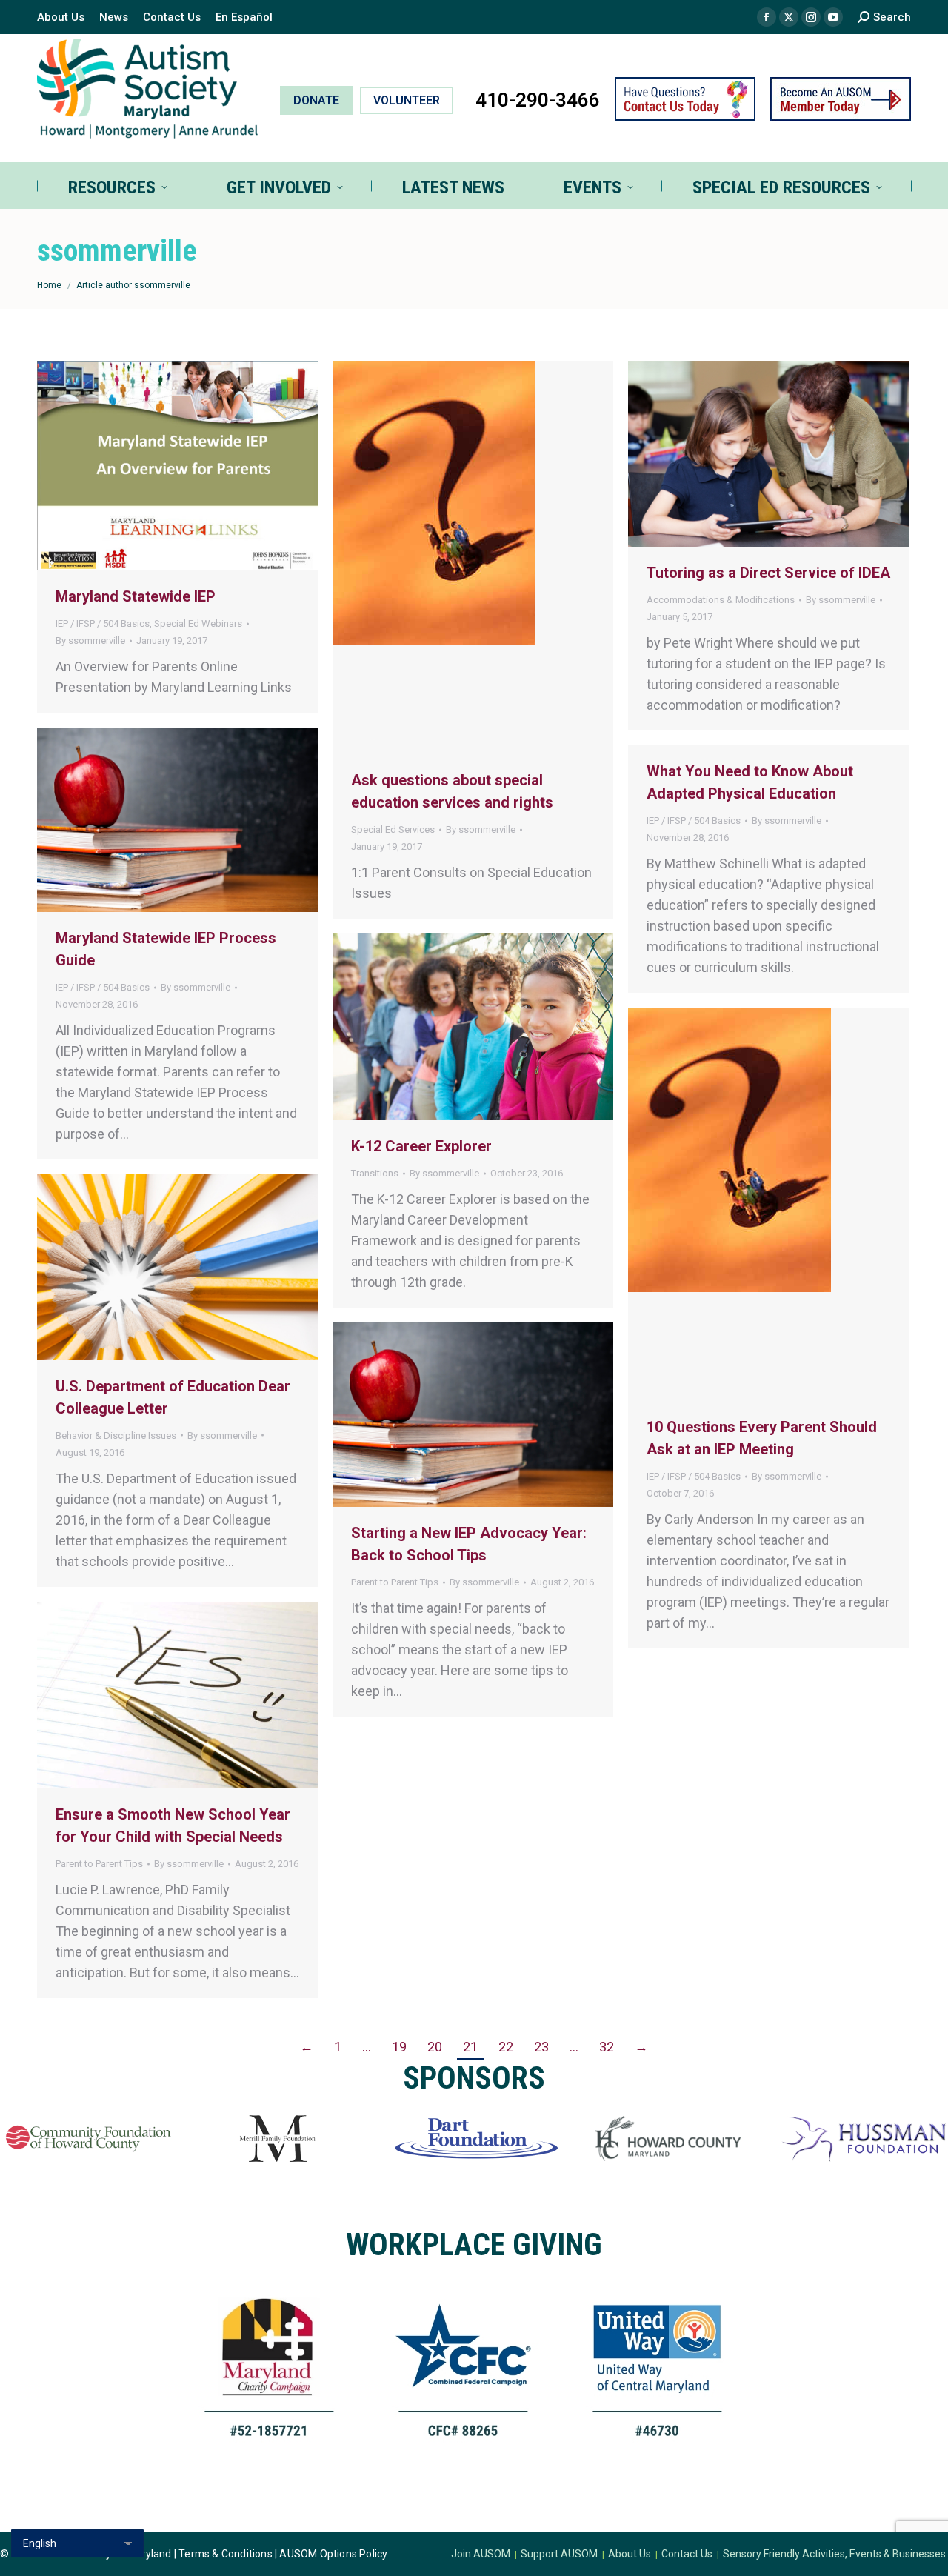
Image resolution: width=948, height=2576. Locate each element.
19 (399, 2047)
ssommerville (117, 251)
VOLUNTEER (407, 100)
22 (506, 2047)
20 (435, 2047)
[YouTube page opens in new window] (833, 17)
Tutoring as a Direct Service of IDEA (768, 573)
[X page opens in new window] (789, 17)
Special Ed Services (393, 829)
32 (607, 2047)
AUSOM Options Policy (333, 2554)
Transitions (375, 1173)
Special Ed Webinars (198, 623)
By (90, 640)
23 (541, 2047)
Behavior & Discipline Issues (116, 1435)
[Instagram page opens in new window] (811, 17)
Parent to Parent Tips (395, 1582)
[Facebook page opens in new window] (767, 17)
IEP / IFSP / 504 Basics (103, 623)
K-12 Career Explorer (421, 1146)
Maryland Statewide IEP (136, 596)
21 (470, 2047)
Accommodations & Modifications (721, 600)
